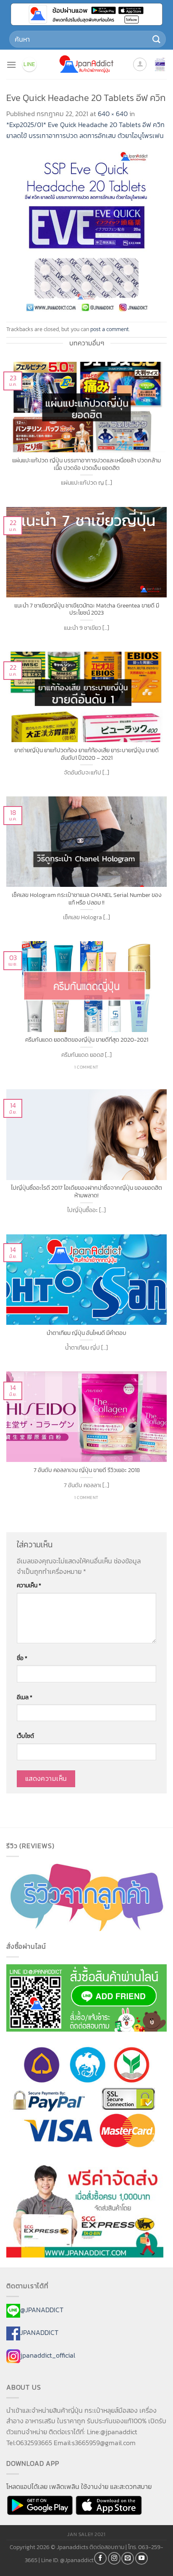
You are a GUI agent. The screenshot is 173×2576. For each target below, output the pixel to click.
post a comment (110, 329)
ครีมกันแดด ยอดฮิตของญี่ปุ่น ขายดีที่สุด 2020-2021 (87, 1040)
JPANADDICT (39, 2332)
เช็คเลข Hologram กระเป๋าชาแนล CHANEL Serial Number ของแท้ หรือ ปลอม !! (87, 899)
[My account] (140, 64)
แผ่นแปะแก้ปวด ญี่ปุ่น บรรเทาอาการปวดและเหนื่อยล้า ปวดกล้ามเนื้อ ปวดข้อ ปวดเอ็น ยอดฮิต (86, 464)
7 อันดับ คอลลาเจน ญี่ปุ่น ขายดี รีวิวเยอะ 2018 (87, 1470)
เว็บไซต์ (25, 1736)
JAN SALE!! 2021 (86, 2534)
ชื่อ (22, 1658)
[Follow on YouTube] (142, 2558)
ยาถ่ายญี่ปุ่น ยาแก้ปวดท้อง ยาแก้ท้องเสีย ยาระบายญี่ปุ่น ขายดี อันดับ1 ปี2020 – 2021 (86, 754)
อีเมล (25, 1697)
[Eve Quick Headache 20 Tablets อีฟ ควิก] (86, 231)
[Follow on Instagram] (114, 2558)
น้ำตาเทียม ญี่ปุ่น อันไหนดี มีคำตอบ (86, 1333)
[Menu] (11, 65)
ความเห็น (29, 1585)
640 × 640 (113, 114)
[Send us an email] (128, 2558)
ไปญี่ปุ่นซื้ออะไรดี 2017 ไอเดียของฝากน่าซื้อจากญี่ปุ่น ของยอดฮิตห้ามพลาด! (86, 1192)
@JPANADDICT (42, 2310)
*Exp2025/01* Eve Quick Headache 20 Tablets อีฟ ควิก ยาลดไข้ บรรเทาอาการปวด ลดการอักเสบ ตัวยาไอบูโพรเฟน (85, 130)
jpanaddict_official (48, 2355)
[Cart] (160, 64)
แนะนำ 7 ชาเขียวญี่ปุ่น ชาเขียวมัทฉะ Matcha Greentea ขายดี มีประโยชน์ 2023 (87, 609)
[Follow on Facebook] (100, 2558)
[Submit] (157, 39)
